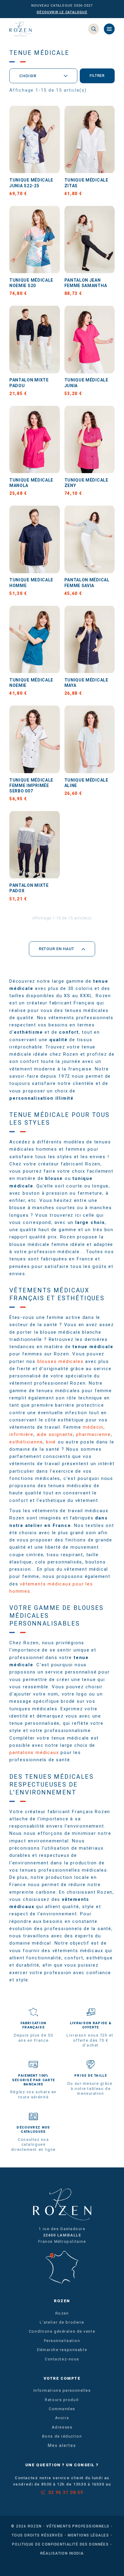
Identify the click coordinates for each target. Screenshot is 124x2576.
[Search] (94, 29)
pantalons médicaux (34, 1753)
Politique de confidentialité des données (60, 2544)
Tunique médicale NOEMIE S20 (31, 283)
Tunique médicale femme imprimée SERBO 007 (31, 785)
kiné (51, 1442)
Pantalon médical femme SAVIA (87, 583)
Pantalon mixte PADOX (29, 888)
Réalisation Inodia (62, 2553)
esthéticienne (26, 1442)
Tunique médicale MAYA (86, 683)
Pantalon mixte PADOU (29, 383)
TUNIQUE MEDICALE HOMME (31, 583)
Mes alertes (62, 2446)
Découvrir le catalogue (62, 12)
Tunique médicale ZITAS (86, 183)
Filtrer (97, 76)
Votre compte (62, 2378)
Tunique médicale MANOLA (31, 483)
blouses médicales (60, 1361)
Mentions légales (88, 2535)
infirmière (21, 1434)
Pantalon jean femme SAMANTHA (86, 283)
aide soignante (55, 1434)
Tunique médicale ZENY (86, 483)
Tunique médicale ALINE (86, 783)
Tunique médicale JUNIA (86, 383)
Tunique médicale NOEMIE (31, 683)
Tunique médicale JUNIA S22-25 (31, 183)
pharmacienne (93, 1434)
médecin (93, 1427)
